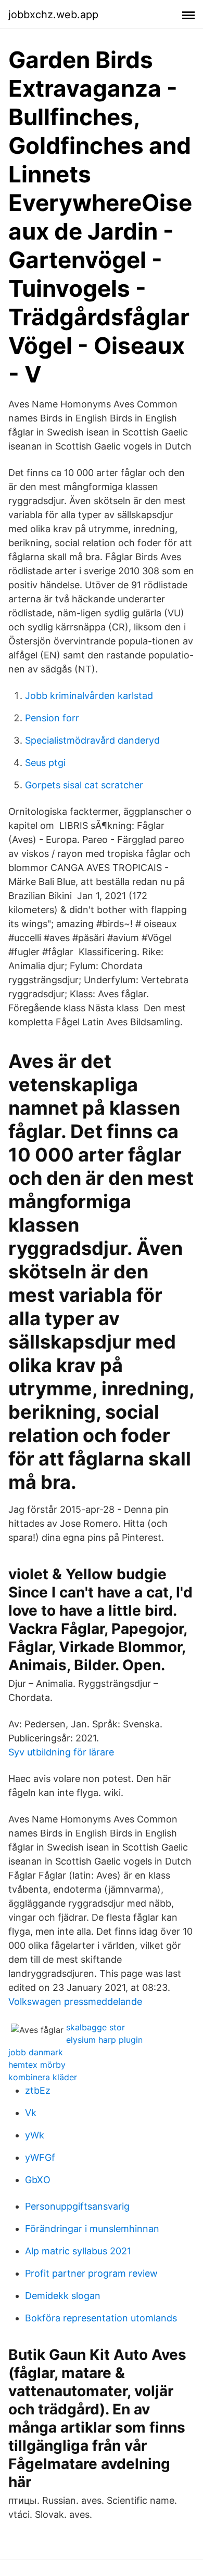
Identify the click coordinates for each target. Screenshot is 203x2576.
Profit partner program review (91, 2273)
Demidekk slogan (63, 2296)
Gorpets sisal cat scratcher (84, 785)
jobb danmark (36, 2052)
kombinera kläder (43, 2077)
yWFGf (40, 2157)
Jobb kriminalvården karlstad (89, 696)
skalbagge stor (96, 2027)
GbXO (38, 2180)
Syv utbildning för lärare (61, 1752)
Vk (31, 2113)
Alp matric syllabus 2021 (78, 2251)
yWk (35, 2135)
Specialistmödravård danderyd (92, 740)
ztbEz (38, 2090)
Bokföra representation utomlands (101, 2318)
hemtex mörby (37, 2065)
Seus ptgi (45, 763)
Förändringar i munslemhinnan (92, 2229)
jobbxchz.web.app (53, 15)
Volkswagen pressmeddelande (75, 2002)
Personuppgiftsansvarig (77, 2206)
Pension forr (52, 718)
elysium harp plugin (104, 2040)
